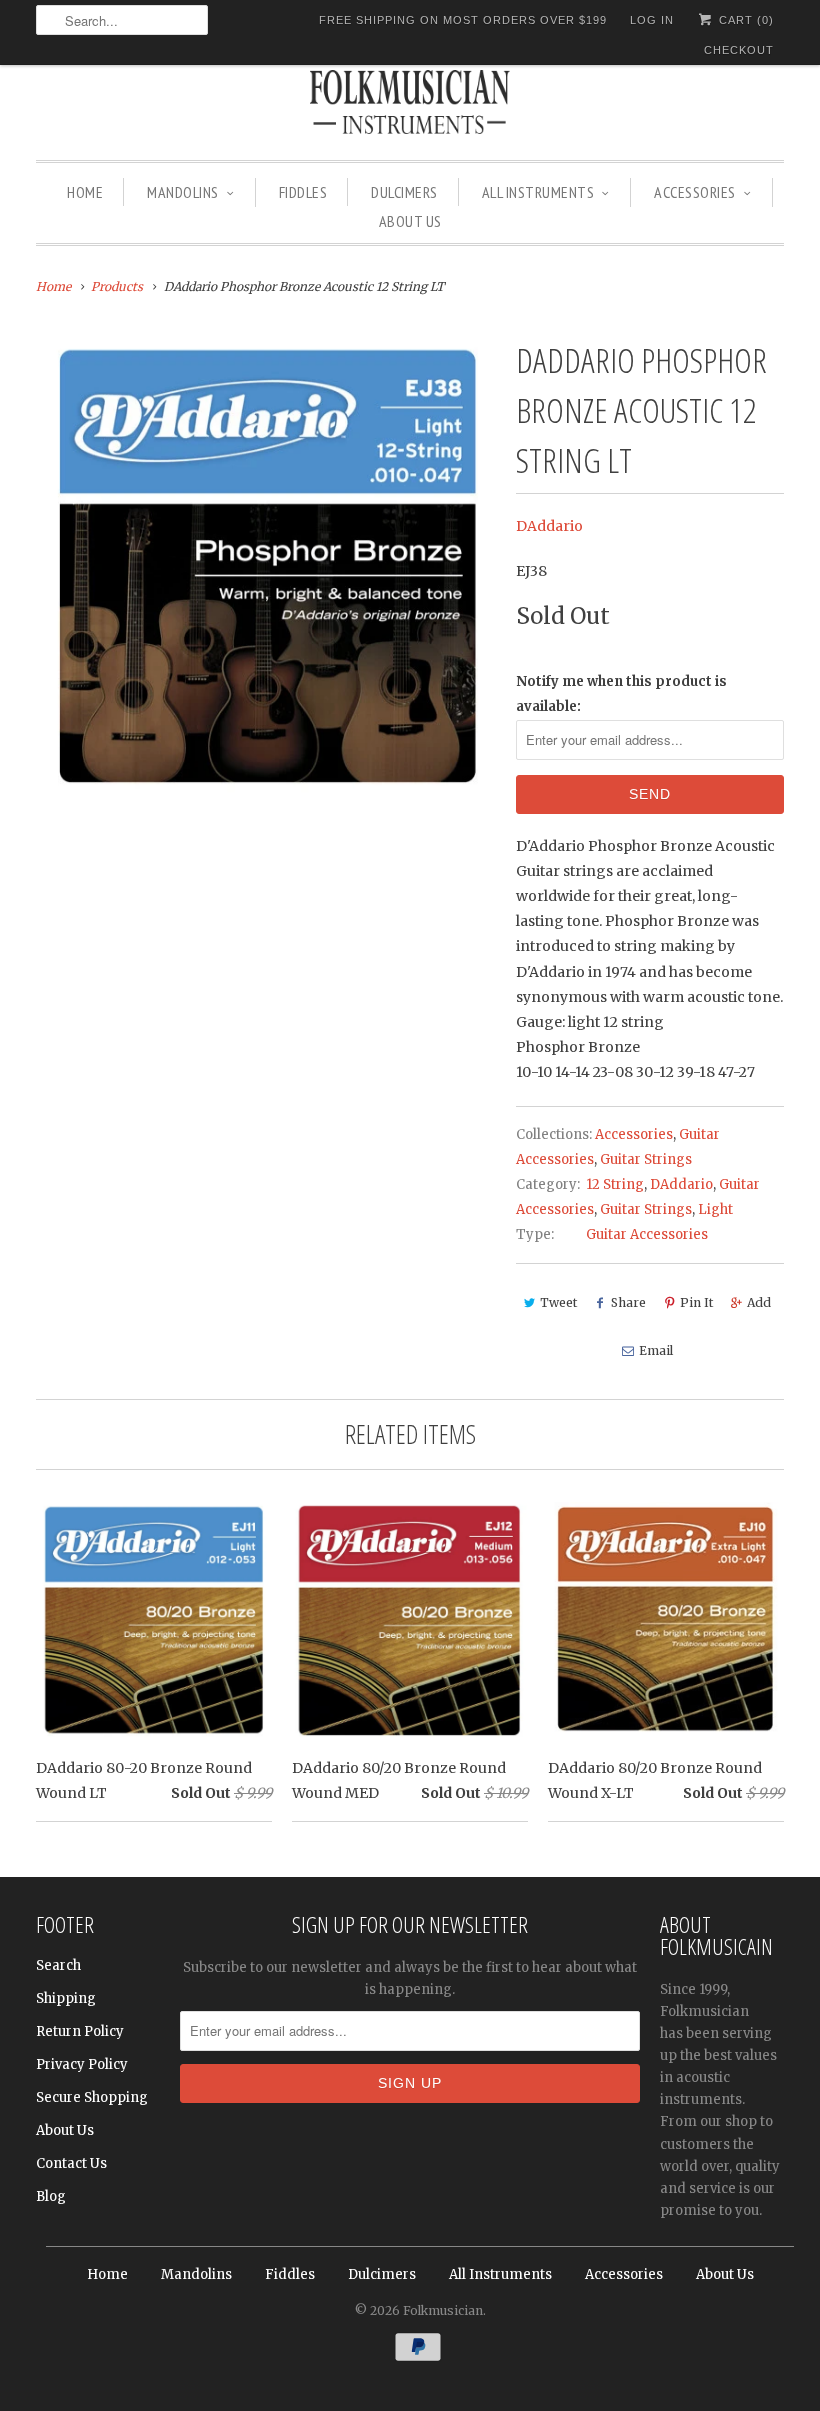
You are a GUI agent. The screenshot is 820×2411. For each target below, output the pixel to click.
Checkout (739, 50)
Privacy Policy (82, 2064)
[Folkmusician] (410, 105)
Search (58, 1965)
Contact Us (71, 2163)
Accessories (695, 192)
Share (628, 1302)
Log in (652, 20)
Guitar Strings (646, 1159)
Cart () (744, 20)
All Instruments (538, 192)
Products (117, 286)
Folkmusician (443, 2310)
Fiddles (303, 192)
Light (715, 1209)
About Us (410, 221)
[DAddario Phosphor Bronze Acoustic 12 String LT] (266, 565)
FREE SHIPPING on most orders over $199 (463, 20)
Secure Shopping (92, 2097)
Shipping (66, 1998)
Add (759, 1302)
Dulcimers (404, 192)
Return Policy (80, 2031)
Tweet (558, 1302)
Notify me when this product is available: (621, 694)
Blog (51, 2196)
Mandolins (183, 192)
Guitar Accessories (647, 1234)
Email (656, 1350)
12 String (615, 1184)
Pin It (696, 1302)
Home (85, 192)
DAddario (549, 526)
